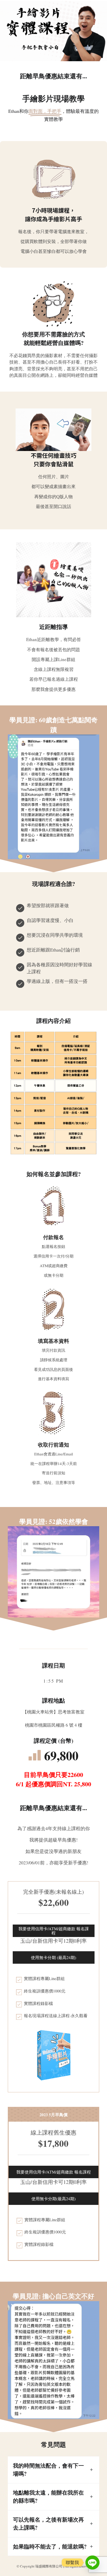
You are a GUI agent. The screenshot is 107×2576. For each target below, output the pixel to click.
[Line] (92, 2563)
